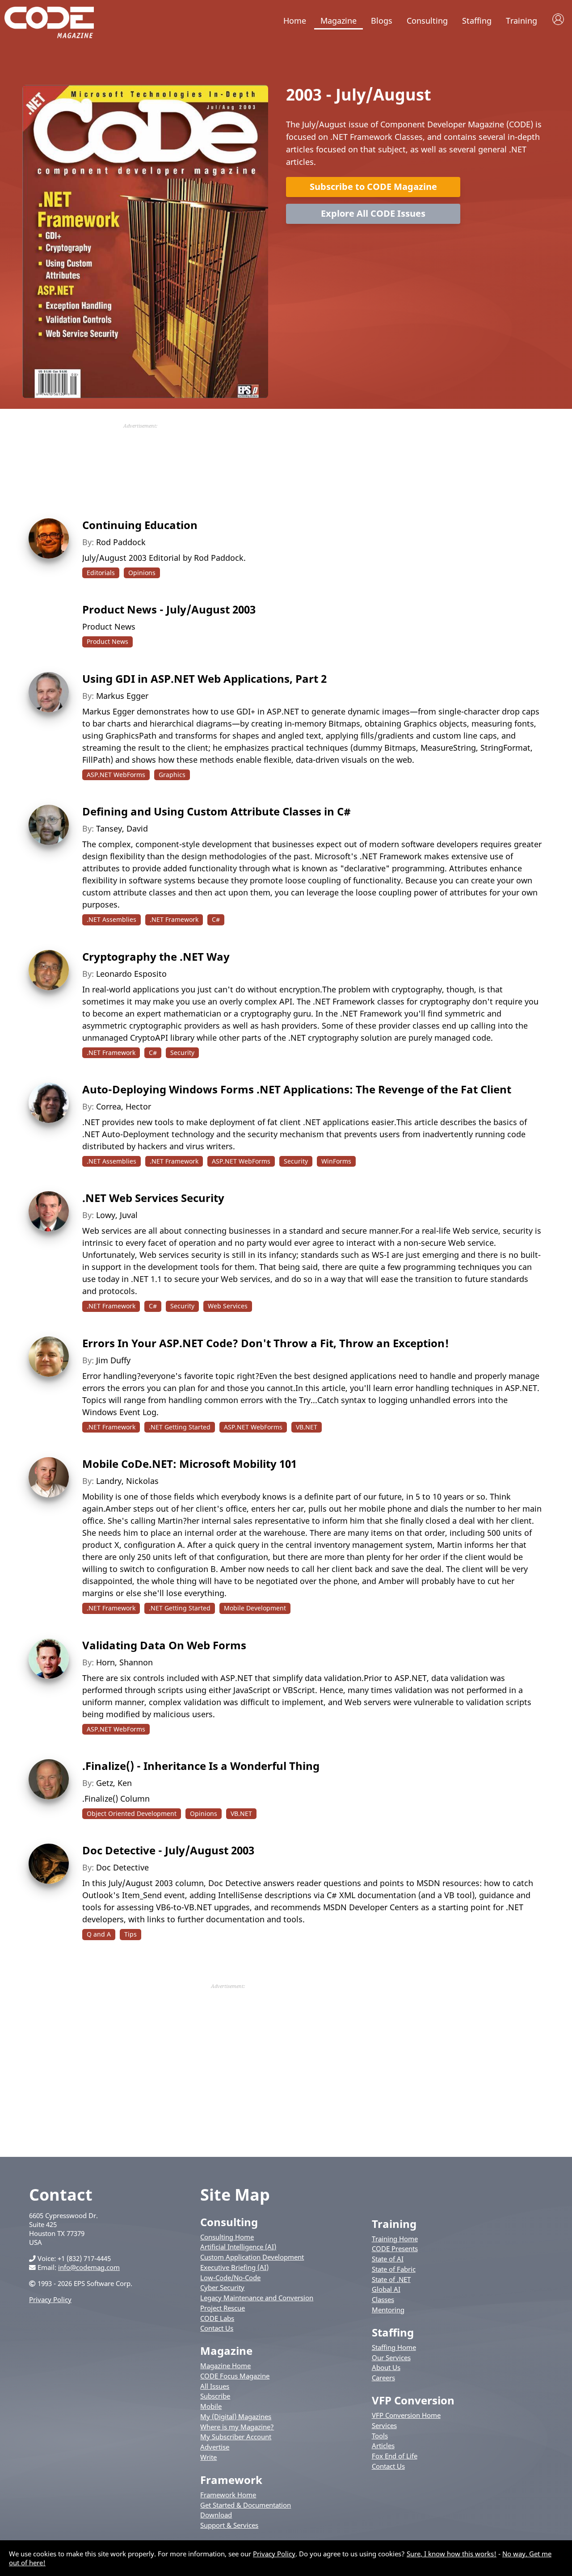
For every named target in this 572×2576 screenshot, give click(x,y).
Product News (107, 641)
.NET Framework (174, 919)
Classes (383, 2299)
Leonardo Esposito (131, 974)
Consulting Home (227, 2237)
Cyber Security (222, 2287)
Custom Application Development (252, 2257)
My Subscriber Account (236, 2437)
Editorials (101, 573)
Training (522, 21)
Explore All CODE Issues (373, 213)
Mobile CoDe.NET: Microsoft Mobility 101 (189, 1464)
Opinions (142, 573)
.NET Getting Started (180, 1427)
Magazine (339, 21)
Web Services (228, 1306)
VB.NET (307, 1427)
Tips (130, 1934)
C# (216, 919)
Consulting (427, 21)
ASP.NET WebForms (116, 775)
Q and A (99, 1934)
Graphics (172, 775)
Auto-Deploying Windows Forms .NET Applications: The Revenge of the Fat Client (297, 1089)
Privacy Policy (50, 2299)
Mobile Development (255, 1608)
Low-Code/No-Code (230, 2278)
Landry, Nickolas (127, 1481)
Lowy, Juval (117, 1215)
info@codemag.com (89, 2267)
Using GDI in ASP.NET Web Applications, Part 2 (204, 679)
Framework (231, 2480)
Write (208, 2457)
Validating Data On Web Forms (164, 1645)
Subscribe (215, 2396)
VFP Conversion (413, 2400)
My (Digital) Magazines (236, 2416)
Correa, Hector (124, 1106)
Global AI (386, 2289)
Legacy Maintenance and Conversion (257, 2298)
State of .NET (391, 2279)
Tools (380, 2436)
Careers (383, 2378)
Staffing (477, 21)
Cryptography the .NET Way (156, 956)
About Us (386, 2367)
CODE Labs (217, 2318)
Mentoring (388, 2310)
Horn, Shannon (124, 1662)
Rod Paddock (121, 542)
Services (384, 2425)
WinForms (336, 1161)
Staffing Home (394, 2347)
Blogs (382, 21)
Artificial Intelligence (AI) (238, 2247)
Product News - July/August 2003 (169, 609)
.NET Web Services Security (153, 1198)
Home (295, 21)
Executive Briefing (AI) (234, 2267)
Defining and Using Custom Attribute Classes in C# (217, 811)
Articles (383, 2446)
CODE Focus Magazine (235, 2376)
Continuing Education (140, 525)
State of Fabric (394, 2269)
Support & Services (229, 2525)
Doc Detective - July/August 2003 (168, 1850)
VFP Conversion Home (406, 2415)
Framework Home (228, 2495)
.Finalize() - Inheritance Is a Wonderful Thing (201, 1766)
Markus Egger (122, 696)
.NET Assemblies (111, 919)
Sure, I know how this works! (452, 2554)
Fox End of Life (395, 2456)
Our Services (391, 2357)
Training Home (395, 2239)
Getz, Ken (114, 1783)
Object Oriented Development (132, 1813)
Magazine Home (225, 2366)
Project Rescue (223, 2308)
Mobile (211, 2406)
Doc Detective (122, 1867)
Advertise (215, 2447)
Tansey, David (122, 828)
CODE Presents (395, 2248)
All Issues (215, 2386)
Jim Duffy (113, 1360)
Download (216, 2515)
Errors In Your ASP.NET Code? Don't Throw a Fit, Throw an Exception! (266, 1343)
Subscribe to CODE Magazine (373, 187)
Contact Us (217, 2328)
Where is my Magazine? (237, 2427)
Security (182, 1053)
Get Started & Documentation (246, 2505)
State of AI (388, 2259)
